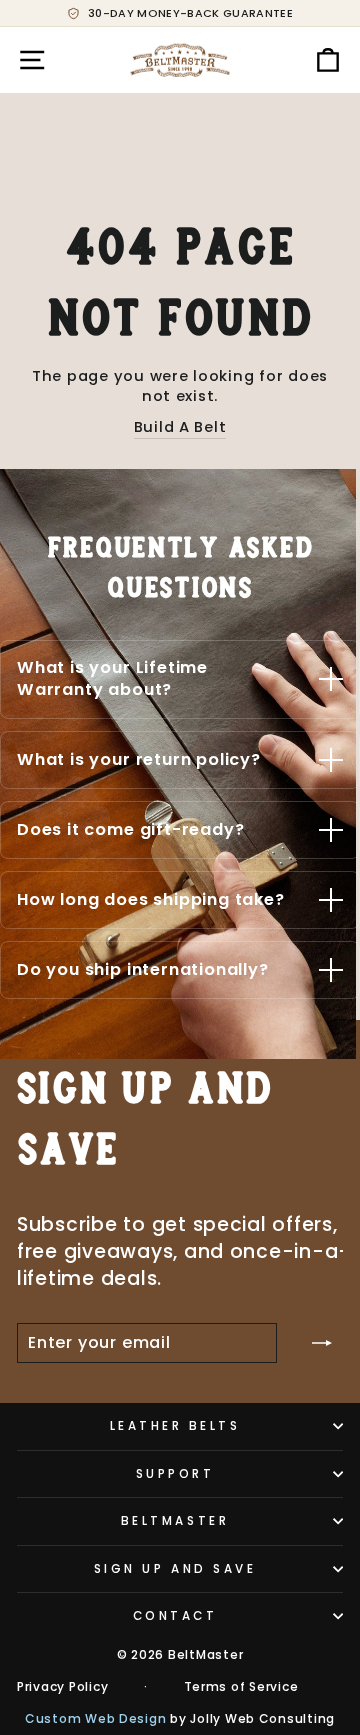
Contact (175, 1616)
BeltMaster (175, 1521)
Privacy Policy (62, 1687)
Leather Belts (175, 1426)
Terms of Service (241, 1687)
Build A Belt (180, 427)
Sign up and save (175, 1569)
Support (175, 1474)
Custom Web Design (96, 1718)
